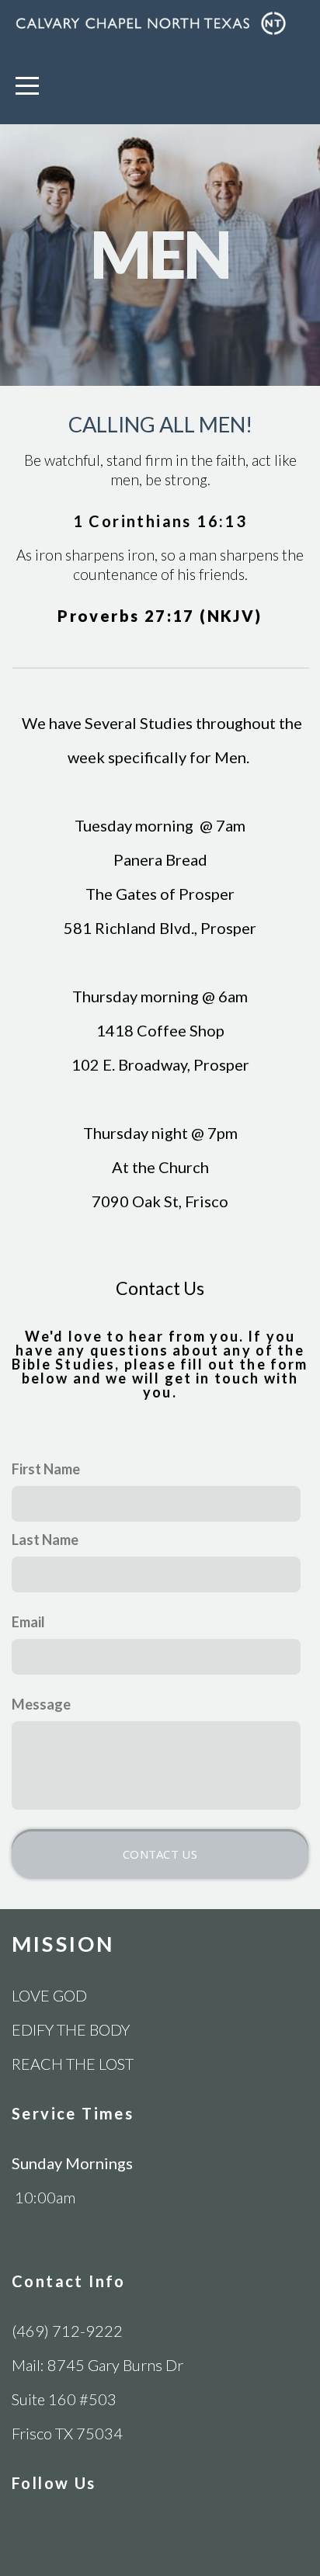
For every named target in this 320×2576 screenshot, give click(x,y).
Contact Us (160, 1854)
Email (28, 1622)
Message (41, 1704)
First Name (46, 1469)
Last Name (45, 1540)
